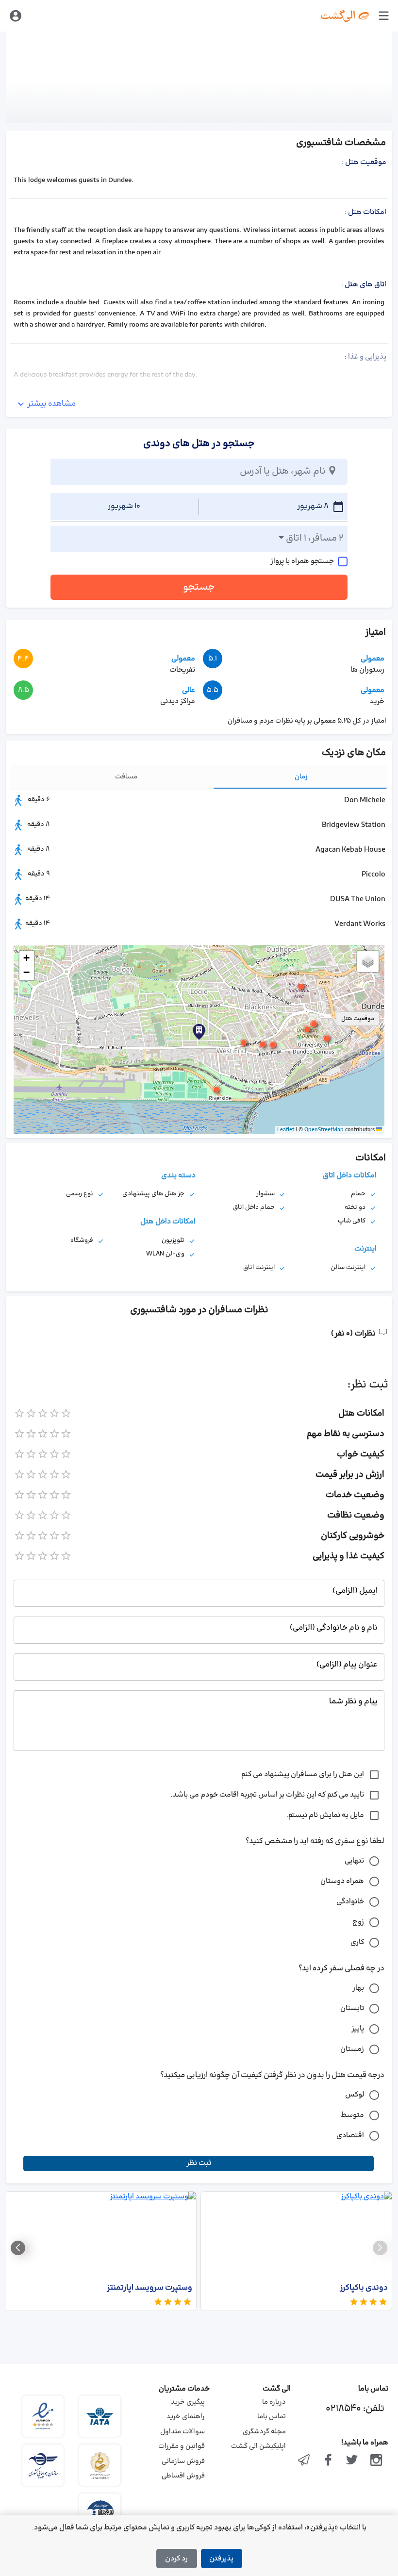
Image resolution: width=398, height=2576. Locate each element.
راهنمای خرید (186, 2417)
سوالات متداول (182, 2432)
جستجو (199, 587)
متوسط (352, 2115)
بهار (358, 1988)
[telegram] (304, 2461)
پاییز (358, 2029)
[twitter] (352, 2461)
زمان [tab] (301, 777)
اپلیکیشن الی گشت (258, 2446)
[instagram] (376, 2461)
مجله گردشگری (264, 2432)
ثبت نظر (199, 2163)
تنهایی (354, 1861)
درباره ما (274, 2402)
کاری (357, 1942)
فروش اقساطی (183, 2476)
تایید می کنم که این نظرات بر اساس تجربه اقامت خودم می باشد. (267, 1795)
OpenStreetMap (324, 1130)
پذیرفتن (221, 2559)
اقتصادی (350, 2136)
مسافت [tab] (126, 777)
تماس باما (272, 2417)
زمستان (352, 2049)
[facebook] (328, 2461)
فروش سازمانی (183, 2461)
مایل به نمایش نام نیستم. (325, 1815)
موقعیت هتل (358, 1019)
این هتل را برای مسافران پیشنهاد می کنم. (302, 1775)
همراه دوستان (342, 1881)
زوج (358, 1922)
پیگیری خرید (188, 2402)
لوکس (355, 2095)
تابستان (352, 2008)
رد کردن (176, 2559)
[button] (199, 1032)
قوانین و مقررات (182, 2446)
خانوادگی (350, 1902)
